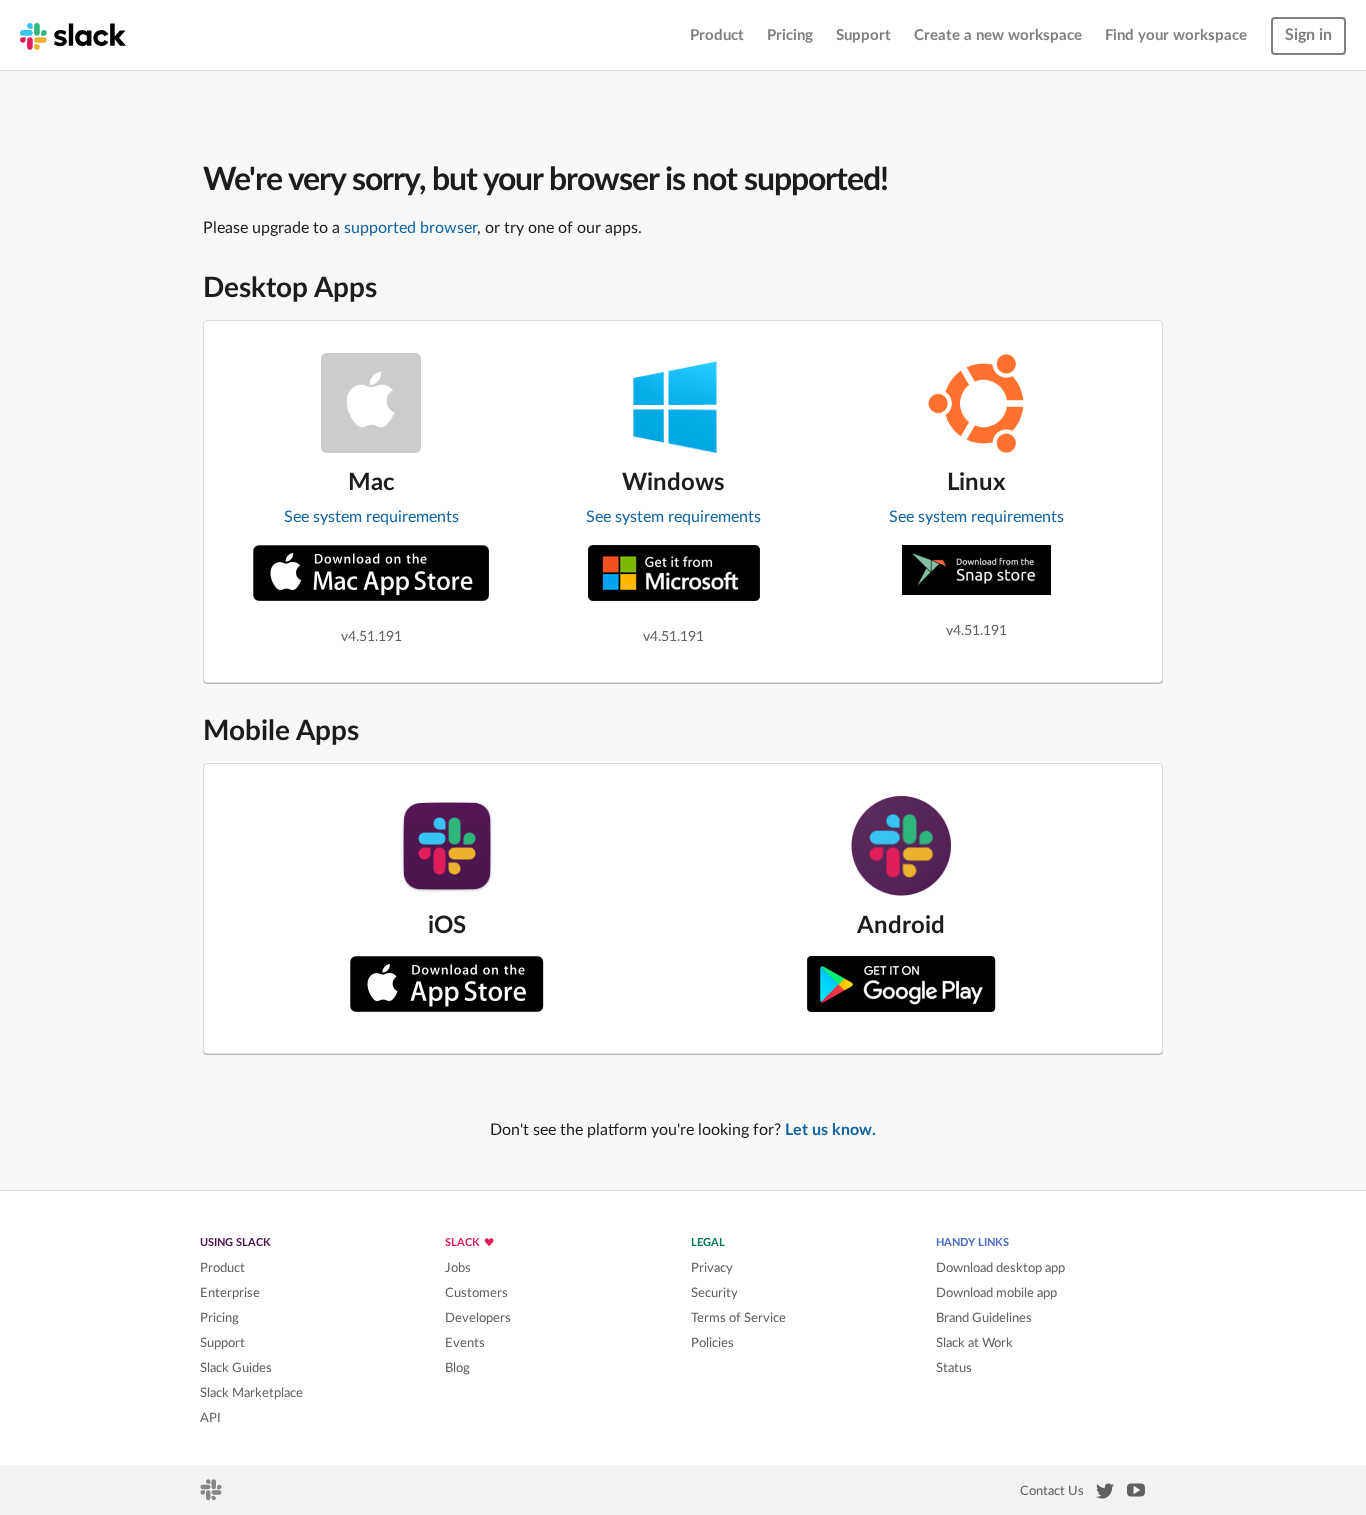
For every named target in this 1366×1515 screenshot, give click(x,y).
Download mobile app (996, 1293)
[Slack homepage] (73, 35)
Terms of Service (738, 1318)
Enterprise (230, 1293)
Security (714, 1293)
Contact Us (1052, 1491)
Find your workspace (1176, 35)
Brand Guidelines (984, 1318)
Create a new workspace (998, 35)
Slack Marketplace (251, 1393)
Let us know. (830, 1130)
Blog (457, 1368)
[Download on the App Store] (447, 984)
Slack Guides (236, 1368)
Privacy (712, 1268)
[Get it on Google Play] (901, 984)
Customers (476, 1293)
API (210, 1418)
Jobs (458, 1268)
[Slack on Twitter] (1105, 1495)
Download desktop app (1000, 1268)
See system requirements (371, 517)
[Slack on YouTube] (1136, 1494)
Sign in (1308, 35)
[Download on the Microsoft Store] (674, 573)
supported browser (410, 228)
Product (717, 35)
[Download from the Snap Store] (976, 570)
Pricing (790, 35)
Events (465, 1343)
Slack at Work (974, 1343)
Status (954, 1368)
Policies (712, 1343)
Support (863, 35)
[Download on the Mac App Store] (371, 573)
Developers (478, 1318)
